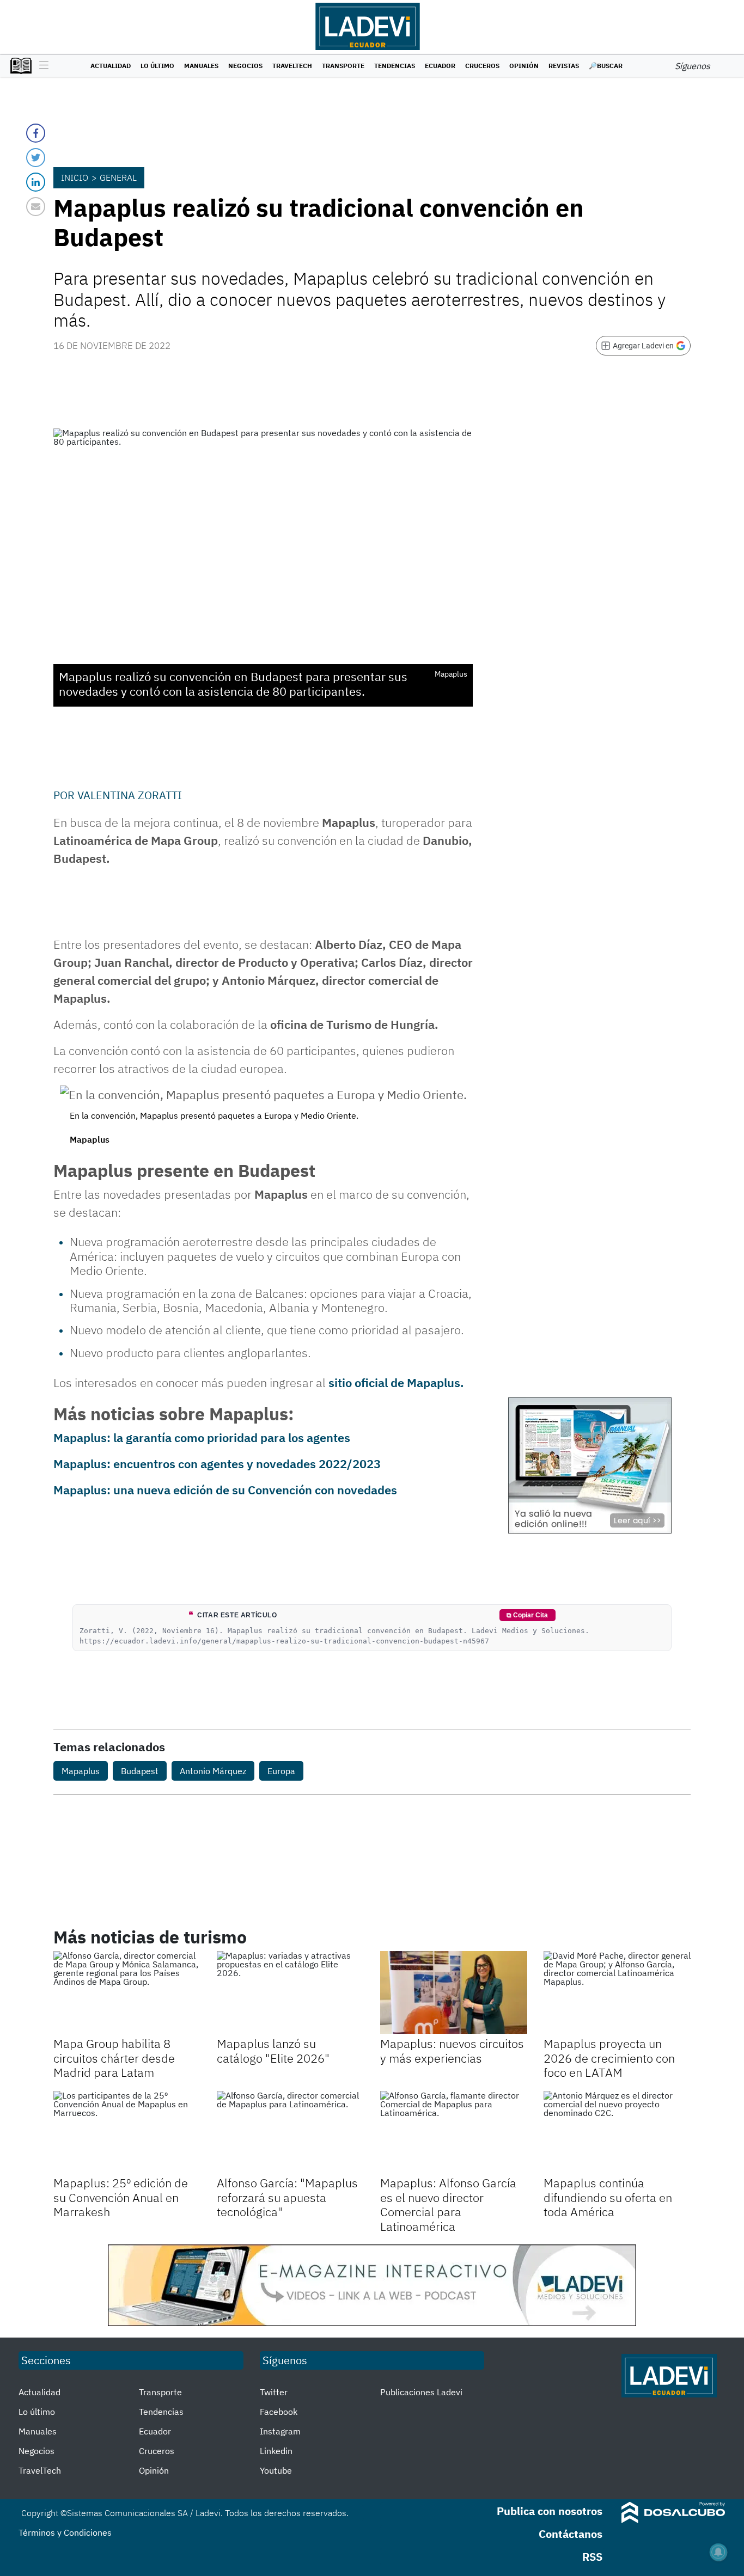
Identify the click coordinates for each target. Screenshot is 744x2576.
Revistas (564, 66)
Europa (281, 1771)
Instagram (280, 2431)
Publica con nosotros (550, 2511)
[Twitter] (36, 158)
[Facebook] (36, 133)
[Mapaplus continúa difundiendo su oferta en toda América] (617, 2132)
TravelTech (292, 66)
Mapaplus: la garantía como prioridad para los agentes (202, 1437)
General (118, 177)
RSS (592, 2557)
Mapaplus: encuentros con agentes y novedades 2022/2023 (217, 1464)
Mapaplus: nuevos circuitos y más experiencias (452, 2050)
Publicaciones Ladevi (421, 2392)
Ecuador (440, 66)
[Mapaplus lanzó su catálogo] (290, 1992)
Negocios (245, 66)
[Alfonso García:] (290, 2132)
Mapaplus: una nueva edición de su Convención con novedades (225, 1490)
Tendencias (395, 66)
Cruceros (482, 66)
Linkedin (276, 2451)
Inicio (75, 177)
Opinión (524, 66)
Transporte (343, 66)
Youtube (276, 2470)
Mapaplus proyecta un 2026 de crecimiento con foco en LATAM (609, 2058)
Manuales (201, 66)
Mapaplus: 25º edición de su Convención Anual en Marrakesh (121, 2197)
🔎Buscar (606, 66)
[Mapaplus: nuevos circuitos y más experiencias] (454, 1992)
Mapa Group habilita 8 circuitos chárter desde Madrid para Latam (114, 2058)
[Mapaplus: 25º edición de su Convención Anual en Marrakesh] (127, 2132)
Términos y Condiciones (65, 2532)
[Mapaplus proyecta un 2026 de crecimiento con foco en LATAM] (617, 1992)
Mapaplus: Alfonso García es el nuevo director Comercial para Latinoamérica (448, 2204)
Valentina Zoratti (130, 795)
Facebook (279, 2412)
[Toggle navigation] (41, 66)
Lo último (157, 66)
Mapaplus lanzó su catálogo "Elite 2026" (273, 2050)
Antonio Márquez (213, 1771)
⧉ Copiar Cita (527, 1615)
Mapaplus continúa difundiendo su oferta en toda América (608, 2197)
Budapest (140, 1771)
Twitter (274, 2392)
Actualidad (111, 66)
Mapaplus (81, 1771)
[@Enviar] (36, 207)
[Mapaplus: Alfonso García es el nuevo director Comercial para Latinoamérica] (454, 2132)
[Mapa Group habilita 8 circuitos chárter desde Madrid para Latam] (127, 1992)
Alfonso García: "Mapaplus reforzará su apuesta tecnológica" (287, 2197)
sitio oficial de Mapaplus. (396, 1382)
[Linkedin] (36, 182)
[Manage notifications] (718, 2552)
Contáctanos (571, 2534)
